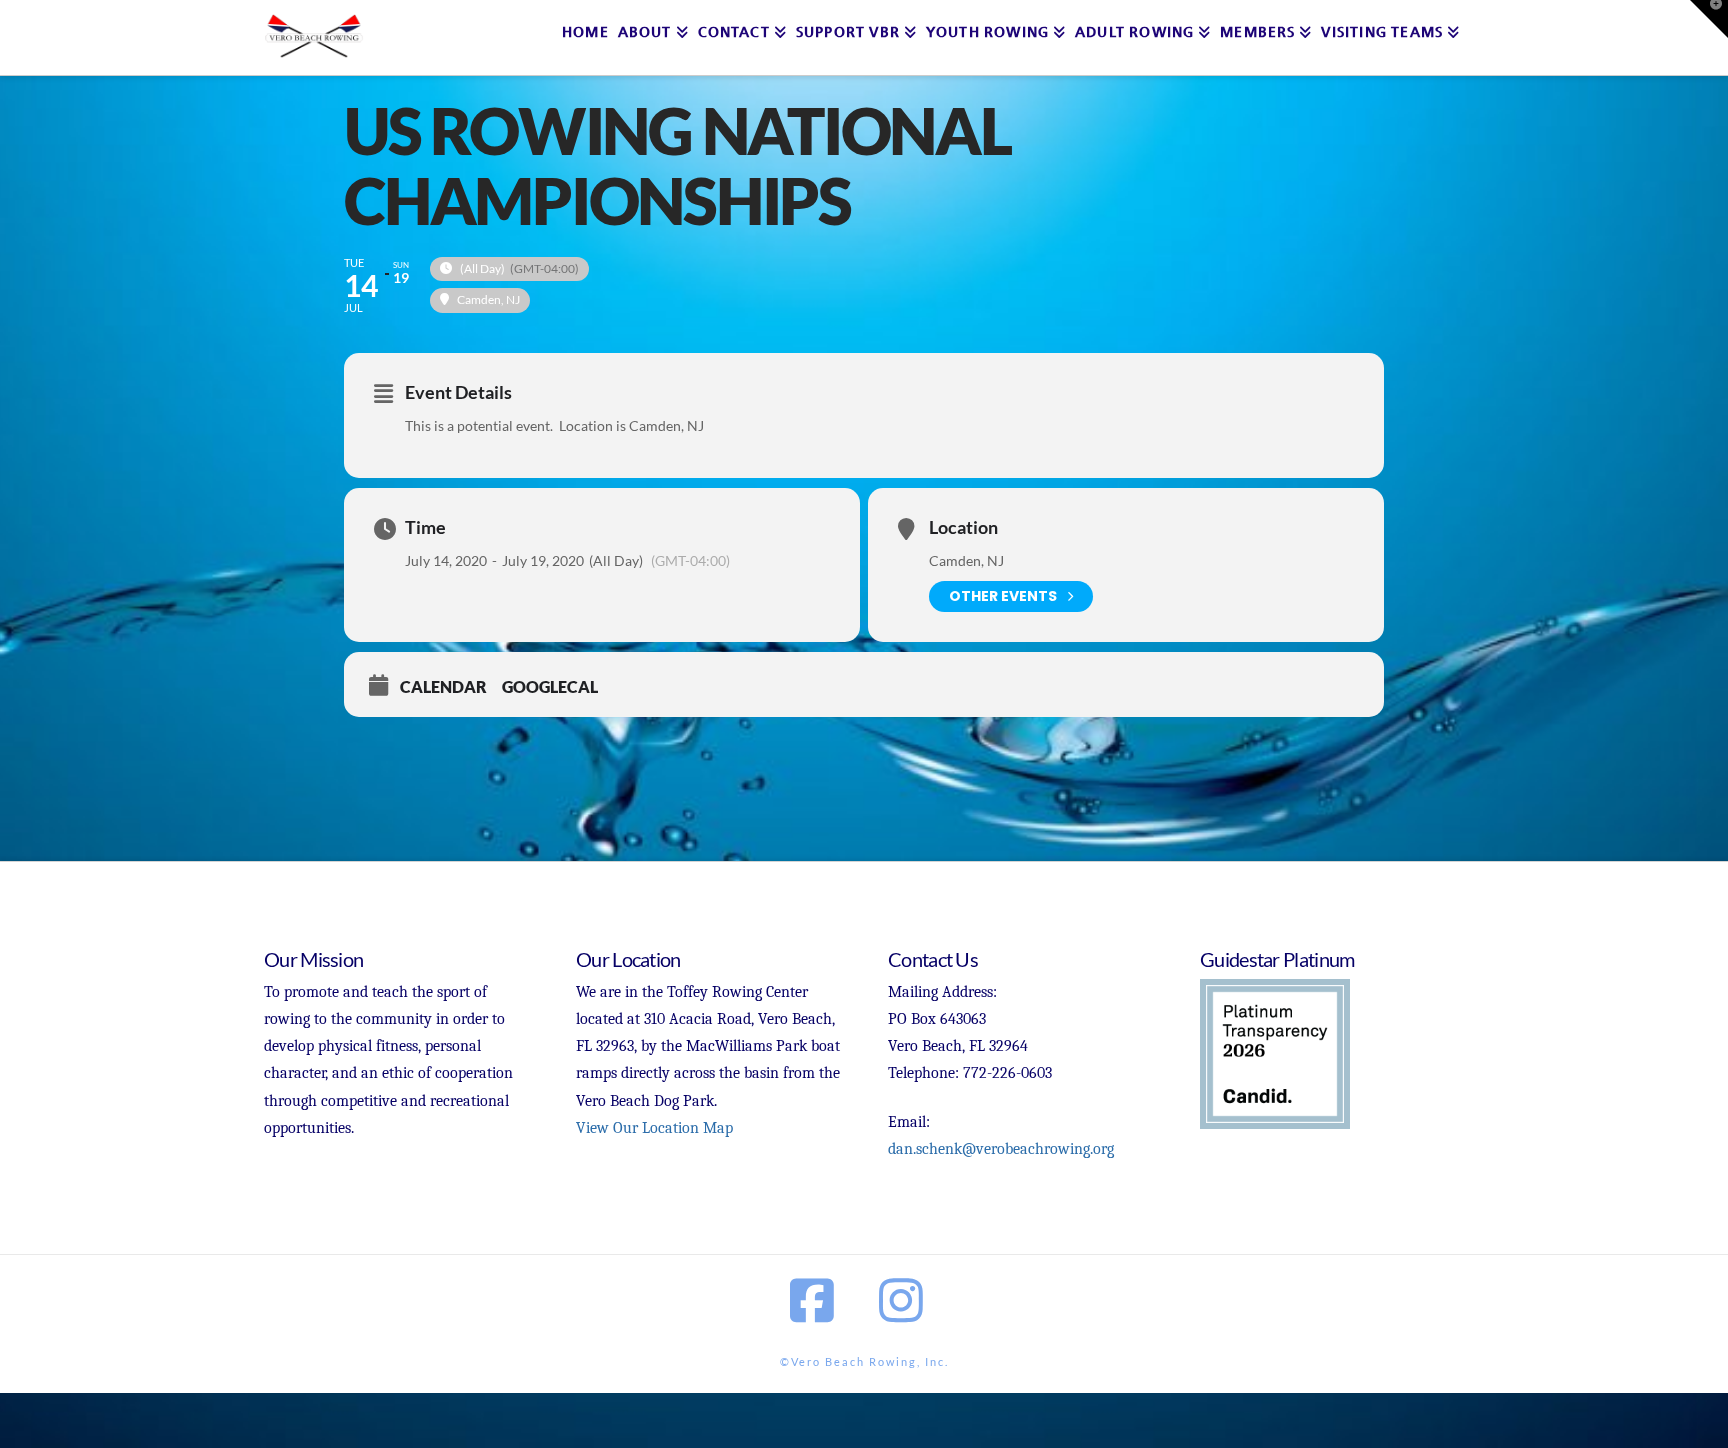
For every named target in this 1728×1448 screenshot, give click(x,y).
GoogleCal (550, 686)
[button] (1709, 19)
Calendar (443, 686)
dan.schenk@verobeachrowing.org (1001, 1149)
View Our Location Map (654, 1128)
